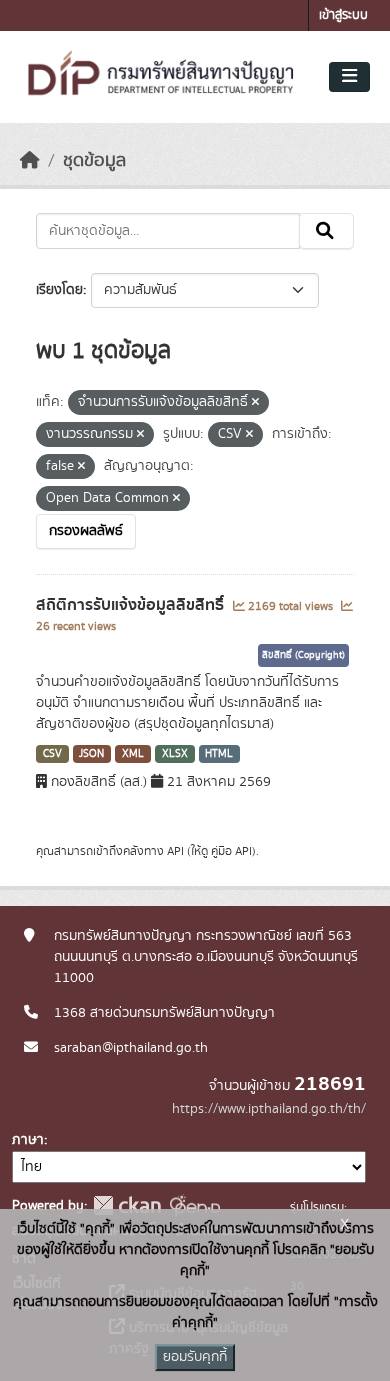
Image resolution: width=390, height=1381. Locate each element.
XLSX (175, 754)
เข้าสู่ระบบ (343, 15)
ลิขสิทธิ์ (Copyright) (303, 655)
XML (133, 754)
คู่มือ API (231, 851)
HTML (219, 754)
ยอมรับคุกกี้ (195, 1357)
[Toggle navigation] (349, 77)
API (175, 851)
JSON (91, 754)
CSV (52, 754)
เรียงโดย (59, 290)
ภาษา (28, 1140)
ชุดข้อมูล (94, 161)
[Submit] (326, 231)
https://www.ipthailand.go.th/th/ (269, 1109)
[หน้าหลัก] (30, 161)
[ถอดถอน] (255, 403)
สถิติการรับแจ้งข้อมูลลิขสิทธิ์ (132, 605)
